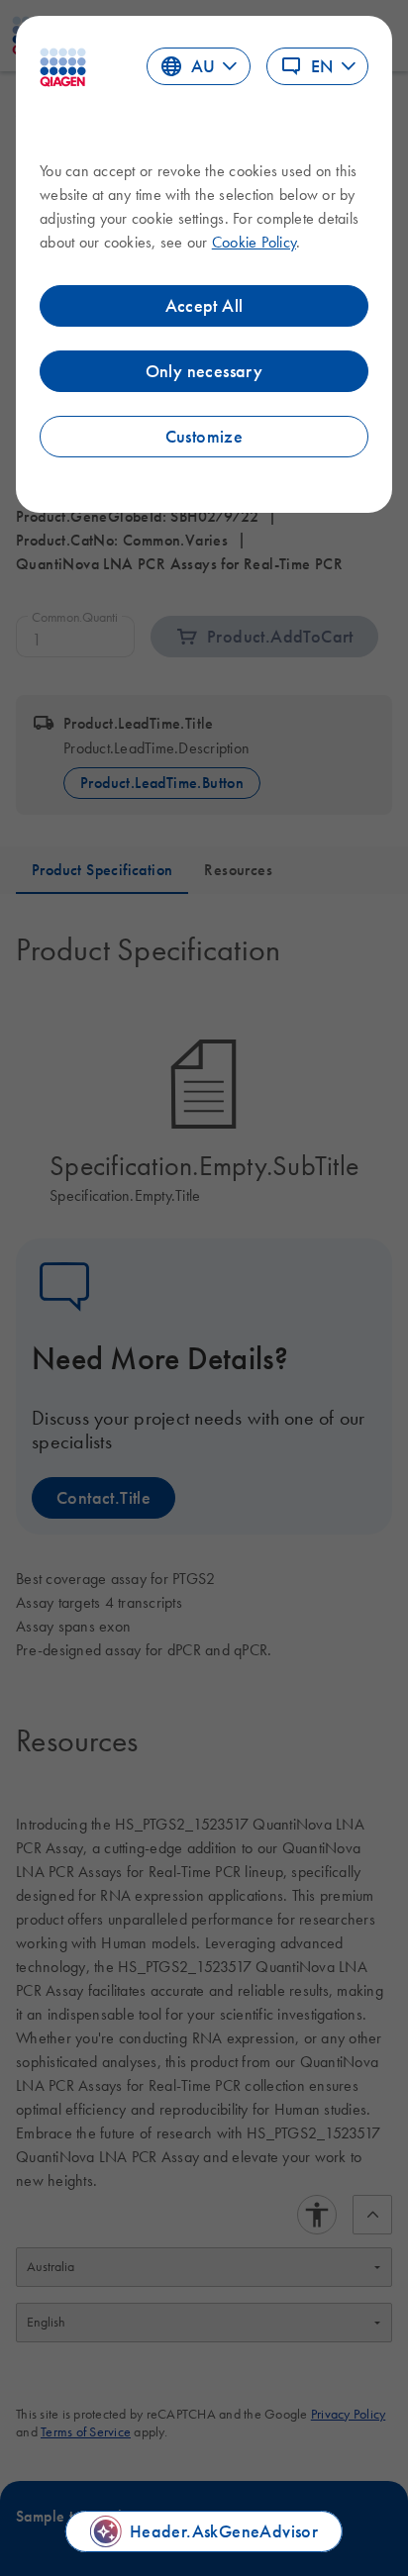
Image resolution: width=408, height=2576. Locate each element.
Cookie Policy (254, 242)
